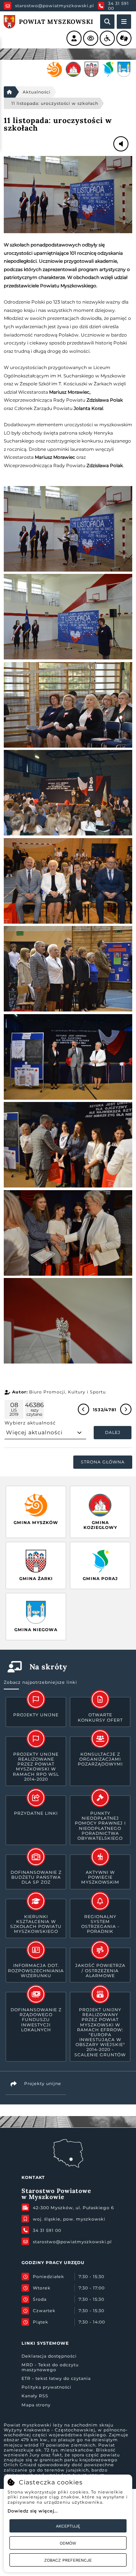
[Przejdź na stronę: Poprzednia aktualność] (83, 1409)
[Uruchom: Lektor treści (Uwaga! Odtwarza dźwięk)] (74, 38)
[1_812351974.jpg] (68, 195)
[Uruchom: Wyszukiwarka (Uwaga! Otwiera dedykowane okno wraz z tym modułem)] (107, 22)
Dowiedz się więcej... (33, 2511)
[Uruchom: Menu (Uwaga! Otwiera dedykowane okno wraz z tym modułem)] (124, 22)
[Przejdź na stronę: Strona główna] (9, 92)
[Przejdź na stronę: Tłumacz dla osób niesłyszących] (124, 38)
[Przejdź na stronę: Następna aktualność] (126, 1409)
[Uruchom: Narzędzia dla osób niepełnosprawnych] (107, 38)
